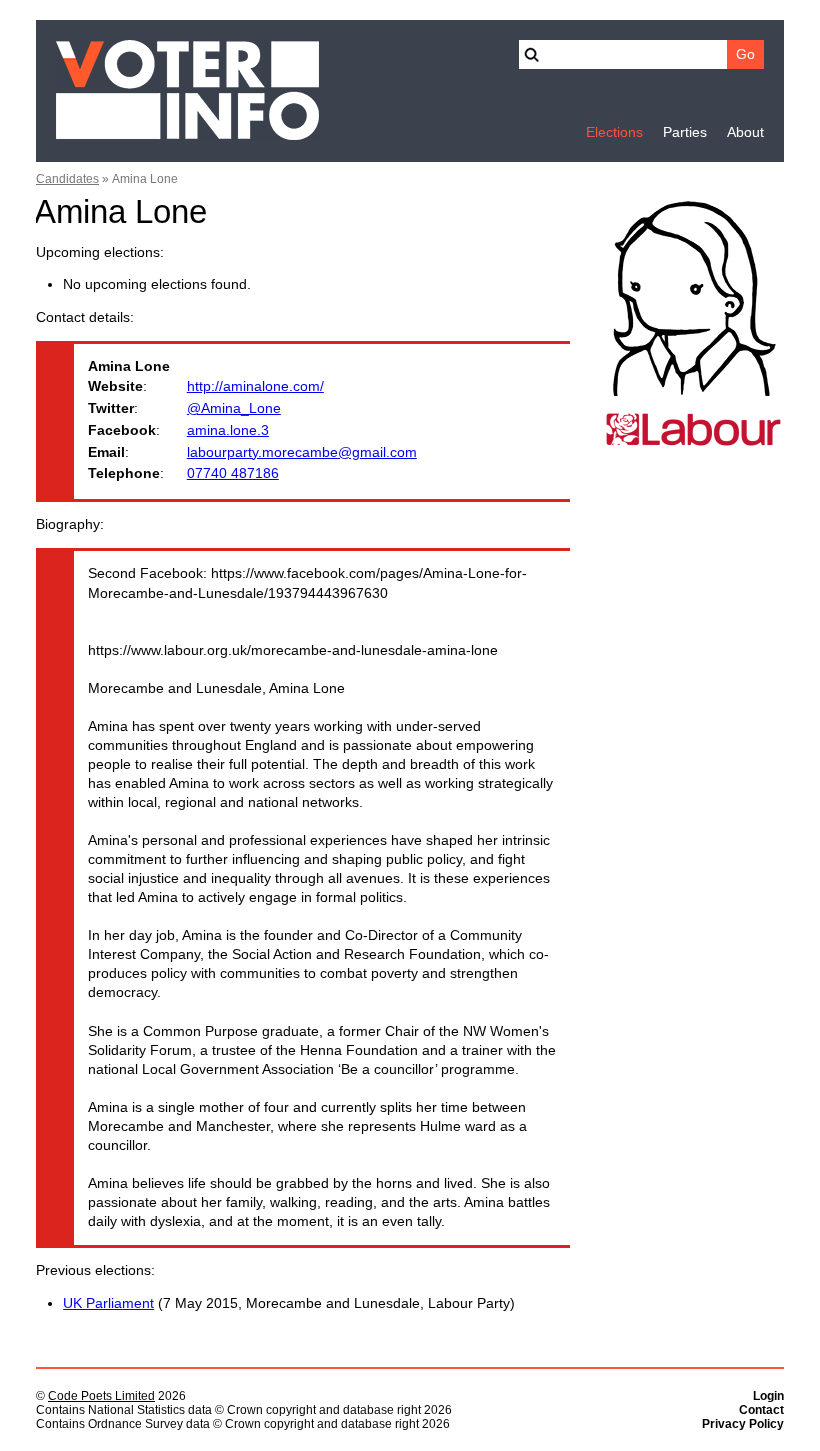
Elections (614, 132)
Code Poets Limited (101, 1396)
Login (768, 1396)
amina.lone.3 (228, 430)
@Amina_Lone (234, 408)
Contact (761, 1410)
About (745, 132)
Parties (685, 132)
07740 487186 (233, 473)
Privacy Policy (743, 1424)
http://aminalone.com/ (255, 386)
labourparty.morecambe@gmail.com (302, 452)
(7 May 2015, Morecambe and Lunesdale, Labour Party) (289, 1303)
